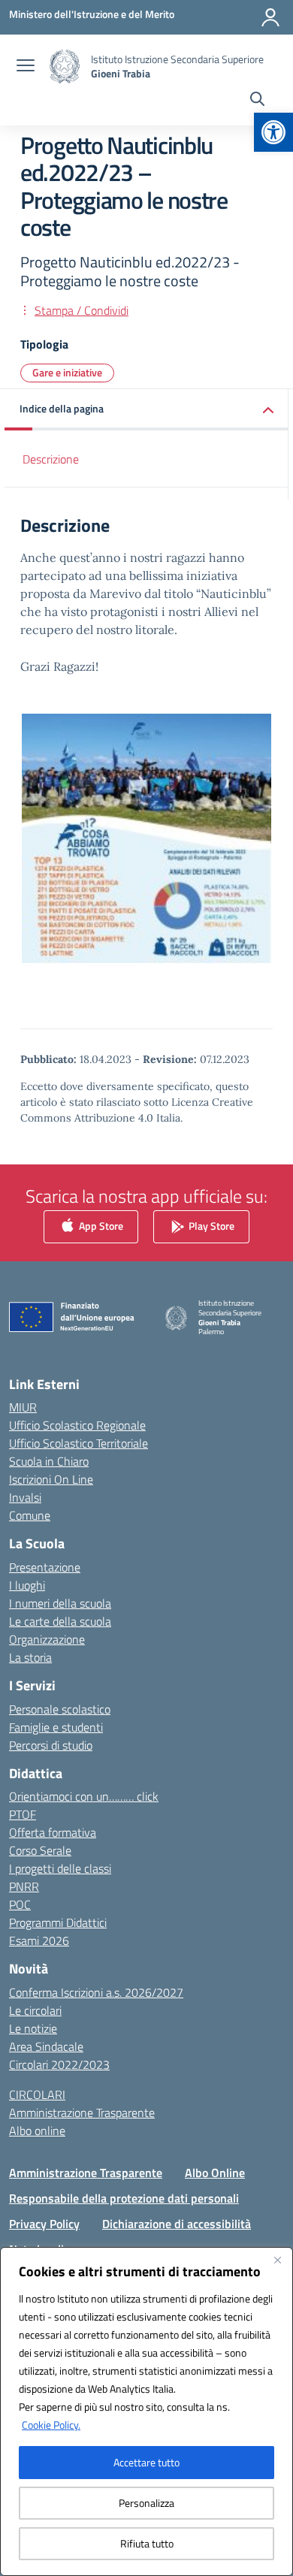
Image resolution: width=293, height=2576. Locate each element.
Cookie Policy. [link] (51, 2425)
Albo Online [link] (215, 2173)
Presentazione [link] (45, 1567)
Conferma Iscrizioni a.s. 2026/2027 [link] (96, 1992)
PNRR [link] (24, 1886)
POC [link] (20, 1904)
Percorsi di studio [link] (51, 1745)
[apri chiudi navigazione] (26, 67)
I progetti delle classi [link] (60, 1868)
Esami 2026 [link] (39, 1940)
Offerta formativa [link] (53, 1832)
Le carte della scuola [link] (60, 1621)
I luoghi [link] (27, 1585)
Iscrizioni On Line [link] (51, 1479)
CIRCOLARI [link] (37, 2094)
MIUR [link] (23, 1407)
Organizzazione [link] (47, 1639)
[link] (273, 132)
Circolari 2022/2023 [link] (59, 2064)
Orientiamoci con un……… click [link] (84, 1796)
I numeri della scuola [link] (60, 1603)
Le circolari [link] (35, 2010)
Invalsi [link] (25, 1497)
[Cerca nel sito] (257, 101)
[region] (146, 2411)
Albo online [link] (37, 2131)
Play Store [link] (210, 1225)
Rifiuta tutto (147, 2543)
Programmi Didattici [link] (58, 1922)
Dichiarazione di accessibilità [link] (177, 2224)
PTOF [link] (23, 1814)
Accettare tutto (146, 2462)
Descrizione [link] (51, 459)
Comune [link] (30, 1515)
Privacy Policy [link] (44, 2224)
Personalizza (146, 2503)
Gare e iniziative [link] (67, 372)
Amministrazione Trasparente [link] (82, 2112)
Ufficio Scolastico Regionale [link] (77, 1425)
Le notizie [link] (33, 2028)
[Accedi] (270, 17)
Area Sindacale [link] (46, 2046)
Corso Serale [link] (40, 1850)
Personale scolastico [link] (60, 1709)
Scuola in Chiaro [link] (49, 1461)
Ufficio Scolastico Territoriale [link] (79, 1443)
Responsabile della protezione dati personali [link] (124, 2198)
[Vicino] (277, 2260)
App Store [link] (100, 1225)
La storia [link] (30, 1657)
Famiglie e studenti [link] (56, 1727)
